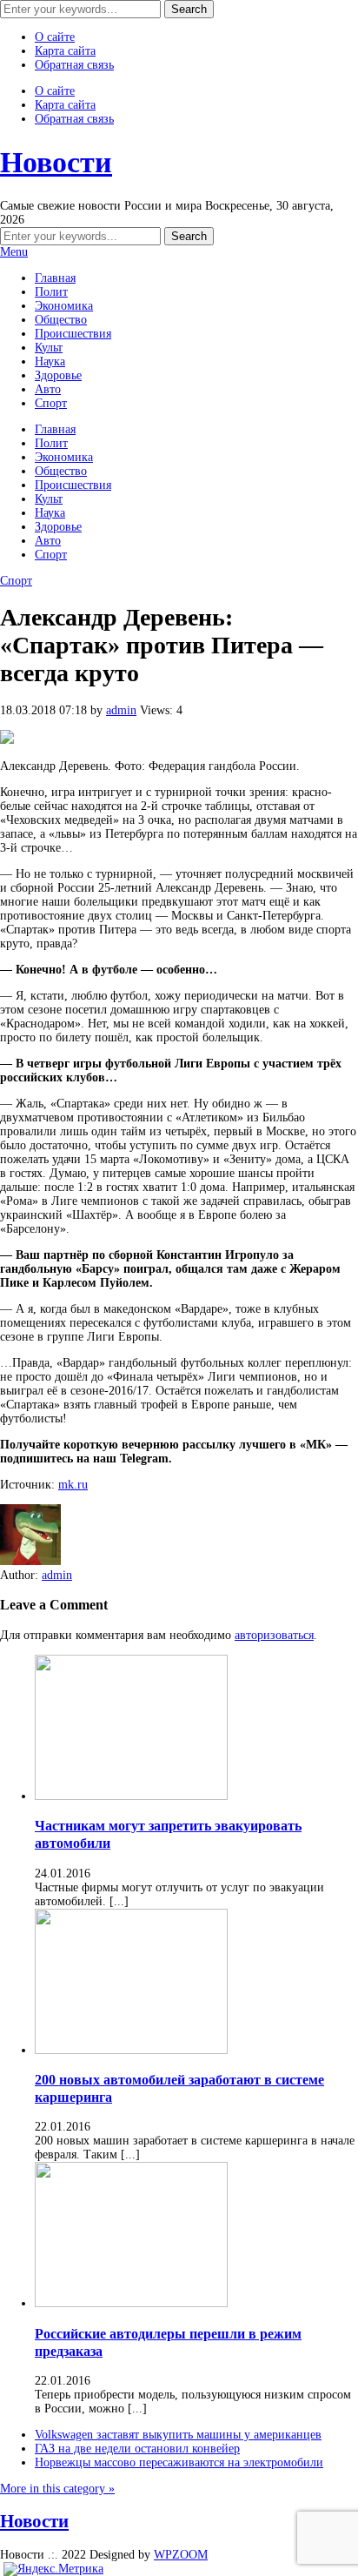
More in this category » (57, 2489)
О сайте (55, 37)
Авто (48, 389)
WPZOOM (181, 2555)
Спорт (51, 403)
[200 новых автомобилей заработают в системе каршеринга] (131, 2050)
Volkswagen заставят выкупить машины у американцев (178, 2435)
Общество (61, 320)
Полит (51, 292)
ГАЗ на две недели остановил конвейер (137, 2449)
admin (121, 710)
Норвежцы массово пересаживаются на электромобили (179, 2462)
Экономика (64, 306)
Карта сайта (65, 51)
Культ (49, 348)
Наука (50, 361)
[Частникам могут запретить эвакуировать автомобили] (131, 1796)
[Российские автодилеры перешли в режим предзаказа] (131, 2303)
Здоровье (58, 375)
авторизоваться (274, 1635)
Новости (56, 162)
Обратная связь (74, 65)
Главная (55, 278)
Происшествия (73, 334)
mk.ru (73, 1485)
